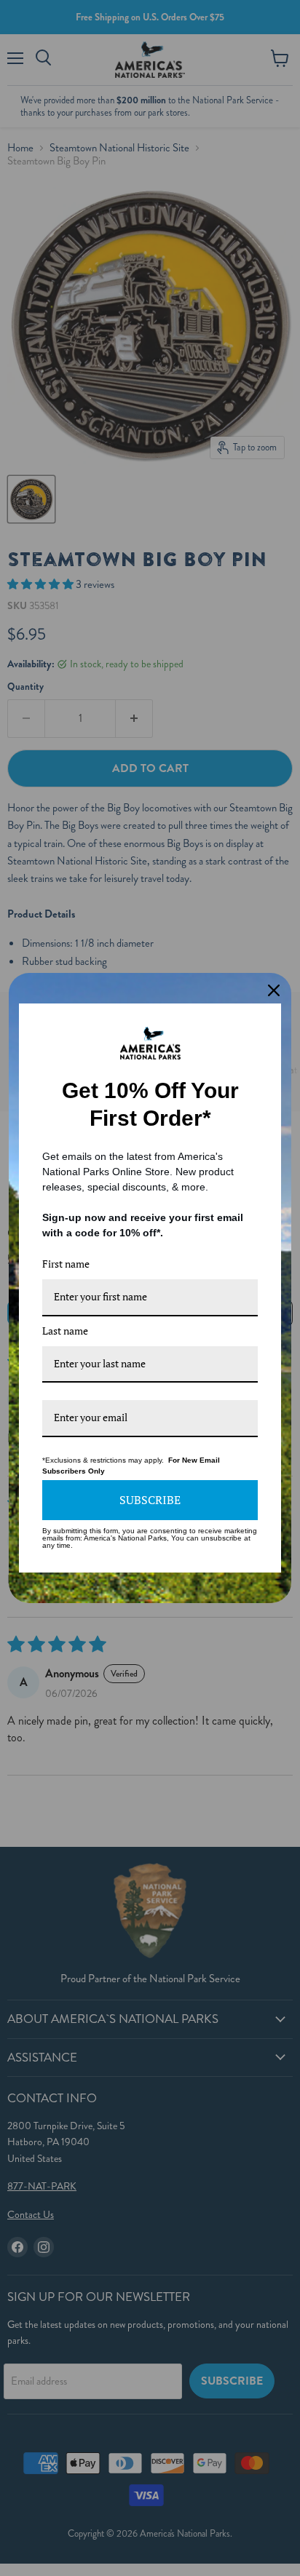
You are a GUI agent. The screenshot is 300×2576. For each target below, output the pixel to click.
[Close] (274, 990)
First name (66, 1264)
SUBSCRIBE (150, 1500)
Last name (65, 1331)
